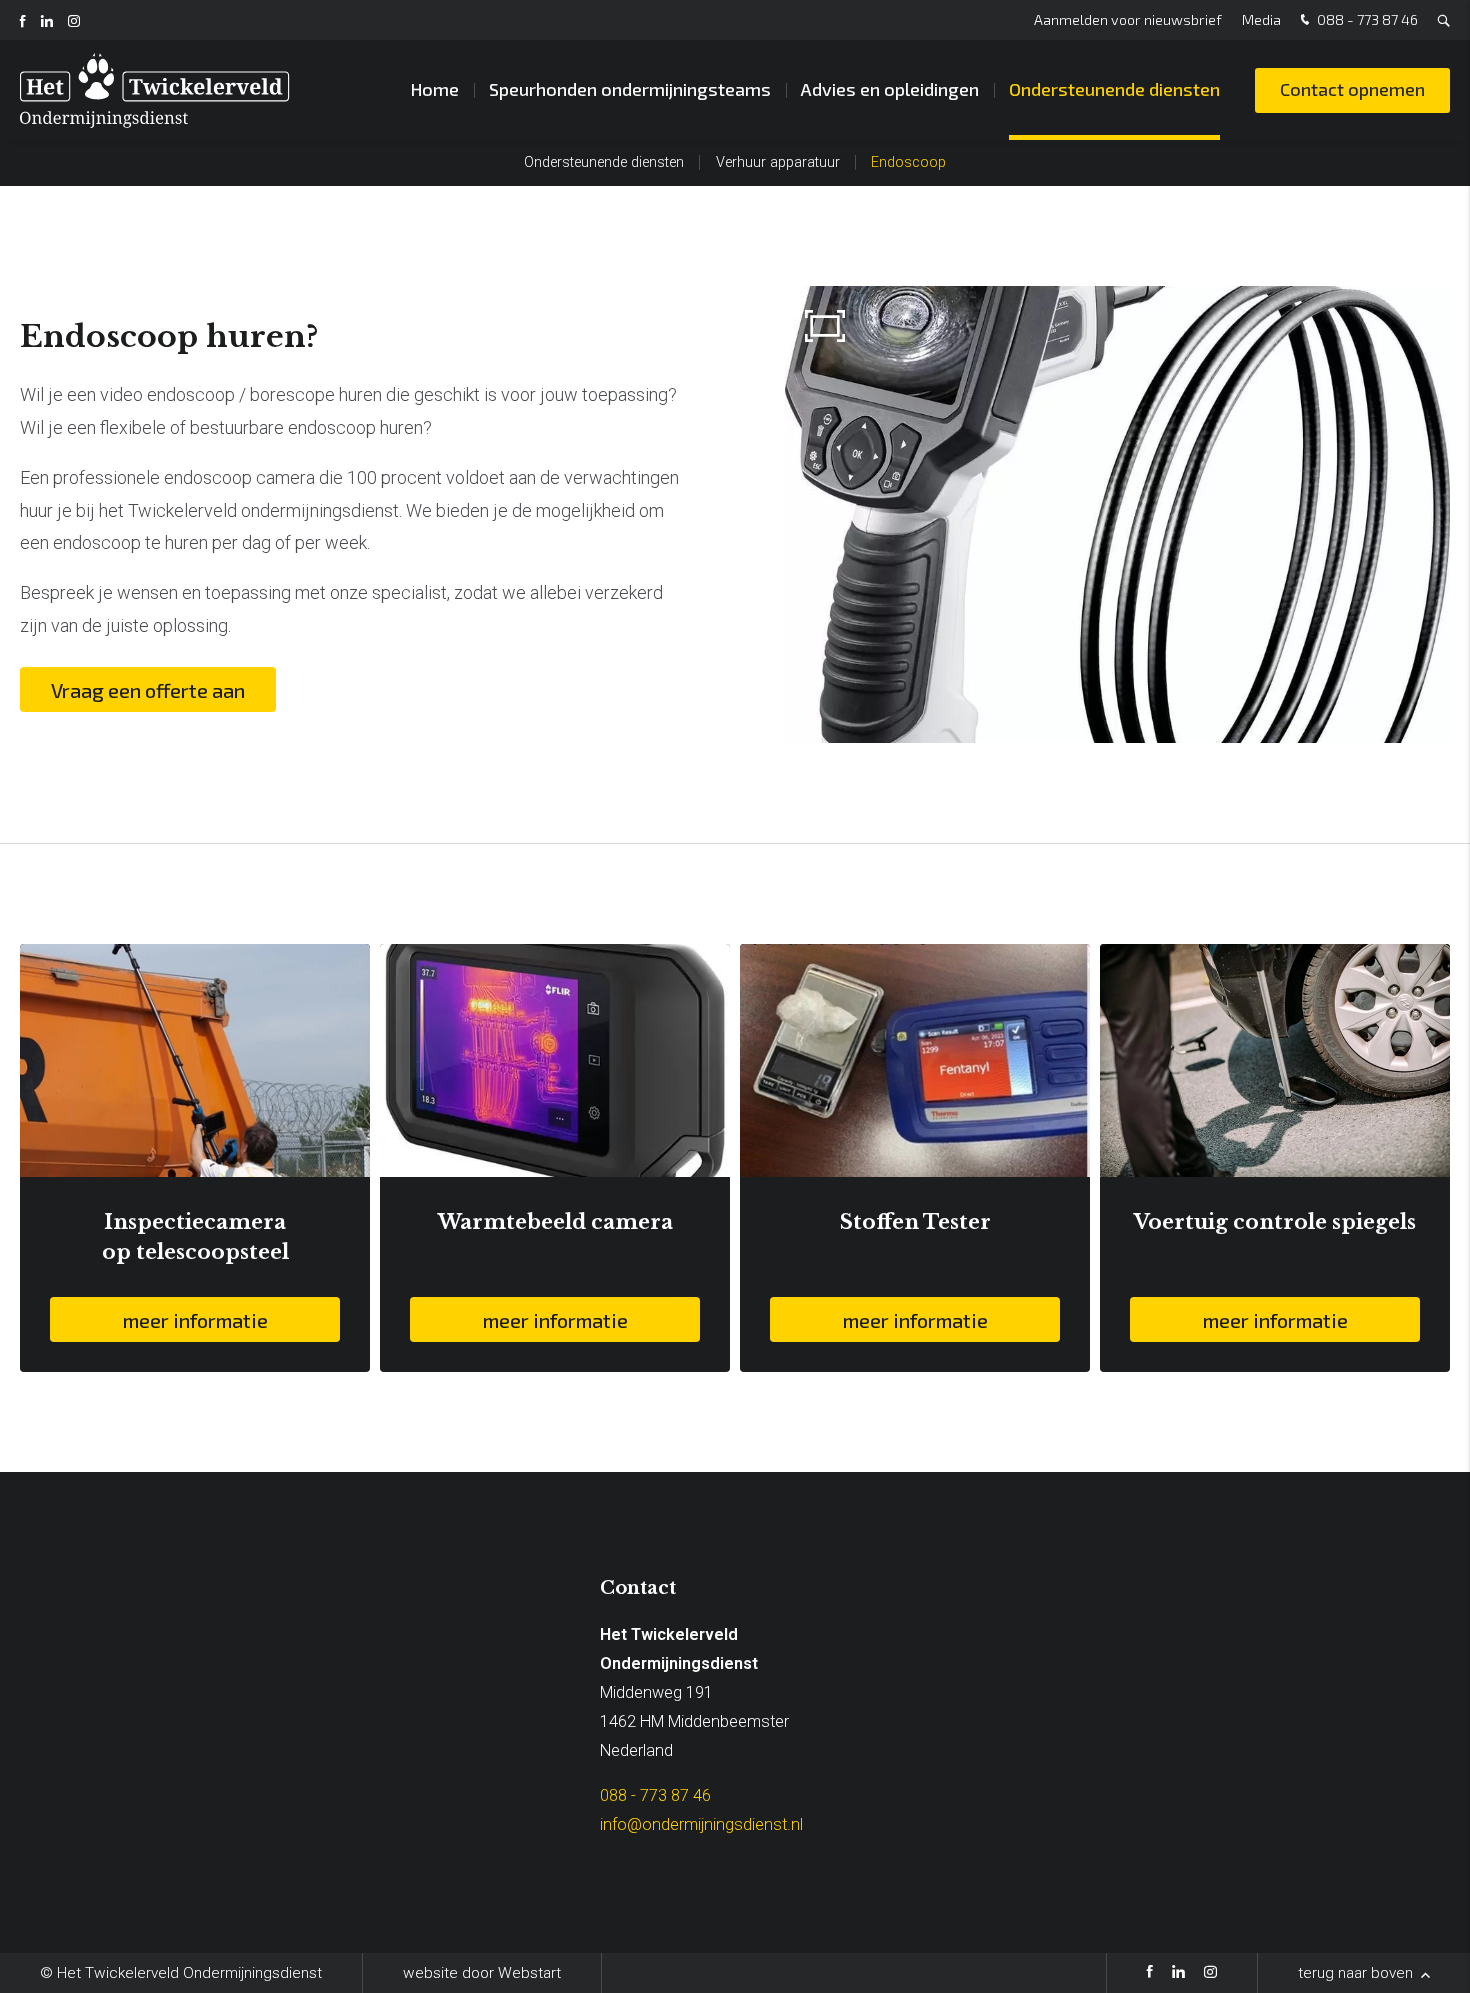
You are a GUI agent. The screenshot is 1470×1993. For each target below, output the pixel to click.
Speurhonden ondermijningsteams (630, 89)
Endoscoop (908, 162)
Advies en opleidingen (890, 89)
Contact (638, 1588)
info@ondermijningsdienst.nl (701, 1824)
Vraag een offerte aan (148, 690)
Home (434, 89)
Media (1261, 19)
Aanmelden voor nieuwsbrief (1128, 19)
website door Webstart (482, 1973)
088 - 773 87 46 (1366, 19)
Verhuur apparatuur (778, 162)
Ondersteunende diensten (1114, 89)
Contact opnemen (1352, 89)
